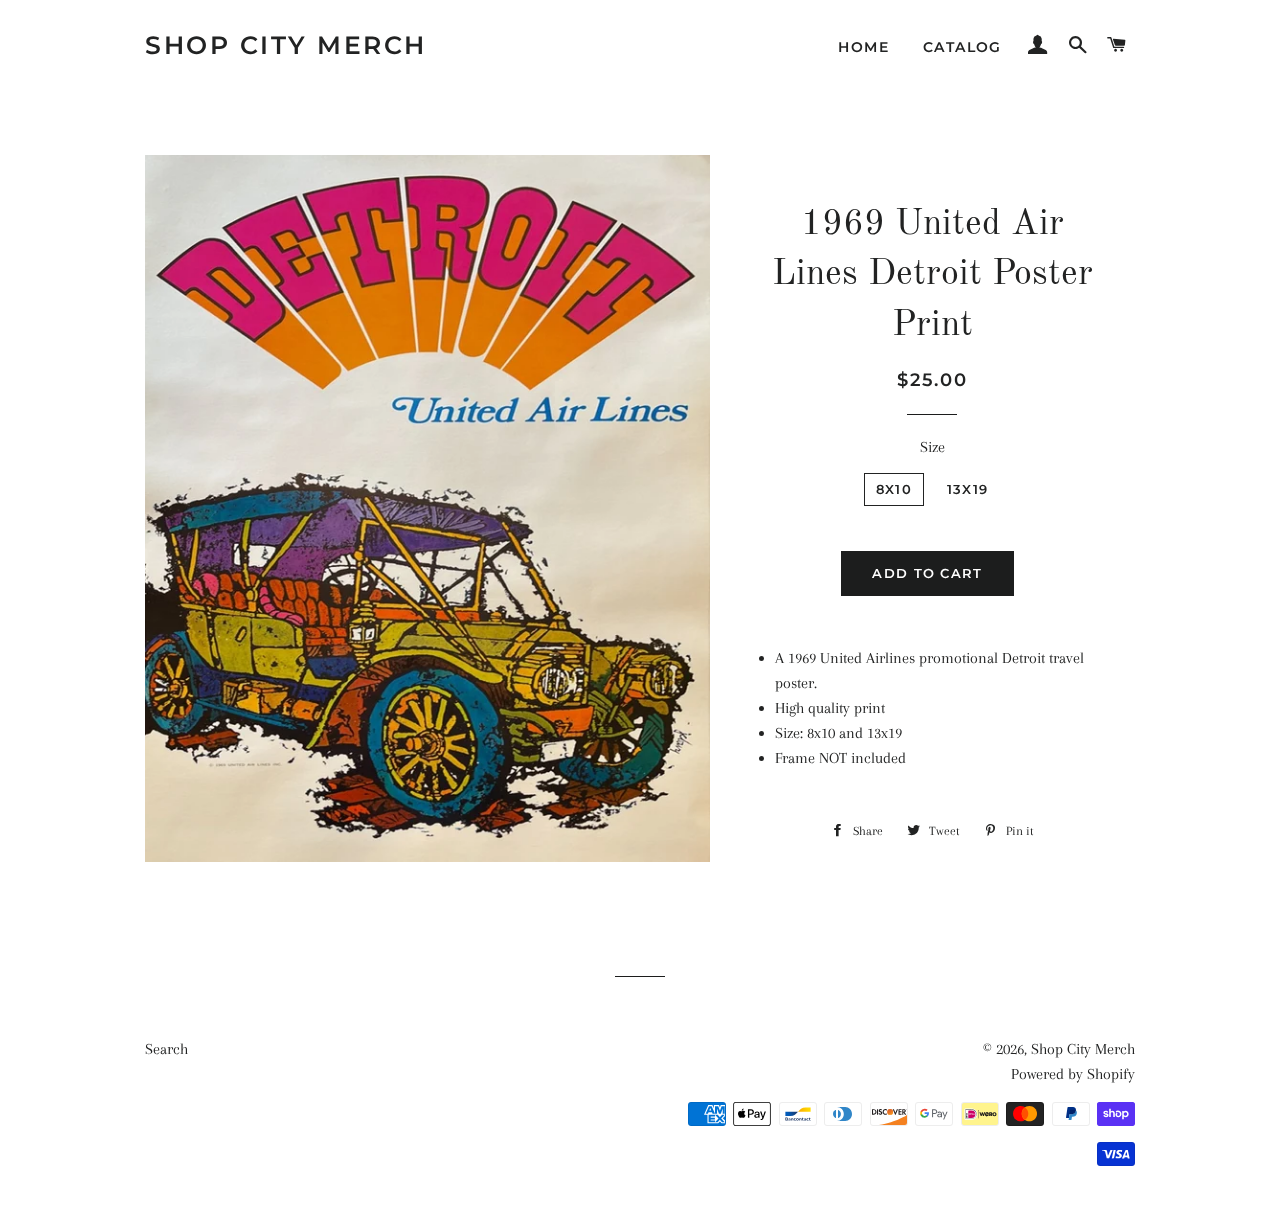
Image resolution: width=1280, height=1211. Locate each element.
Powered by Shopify (1073, 1074)
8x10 (894, 489)
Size (932, 447)
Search (166, 1049)
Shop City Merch (286, 45)
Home (863, 47)
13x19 (968, 489)
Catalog (962, 47)
